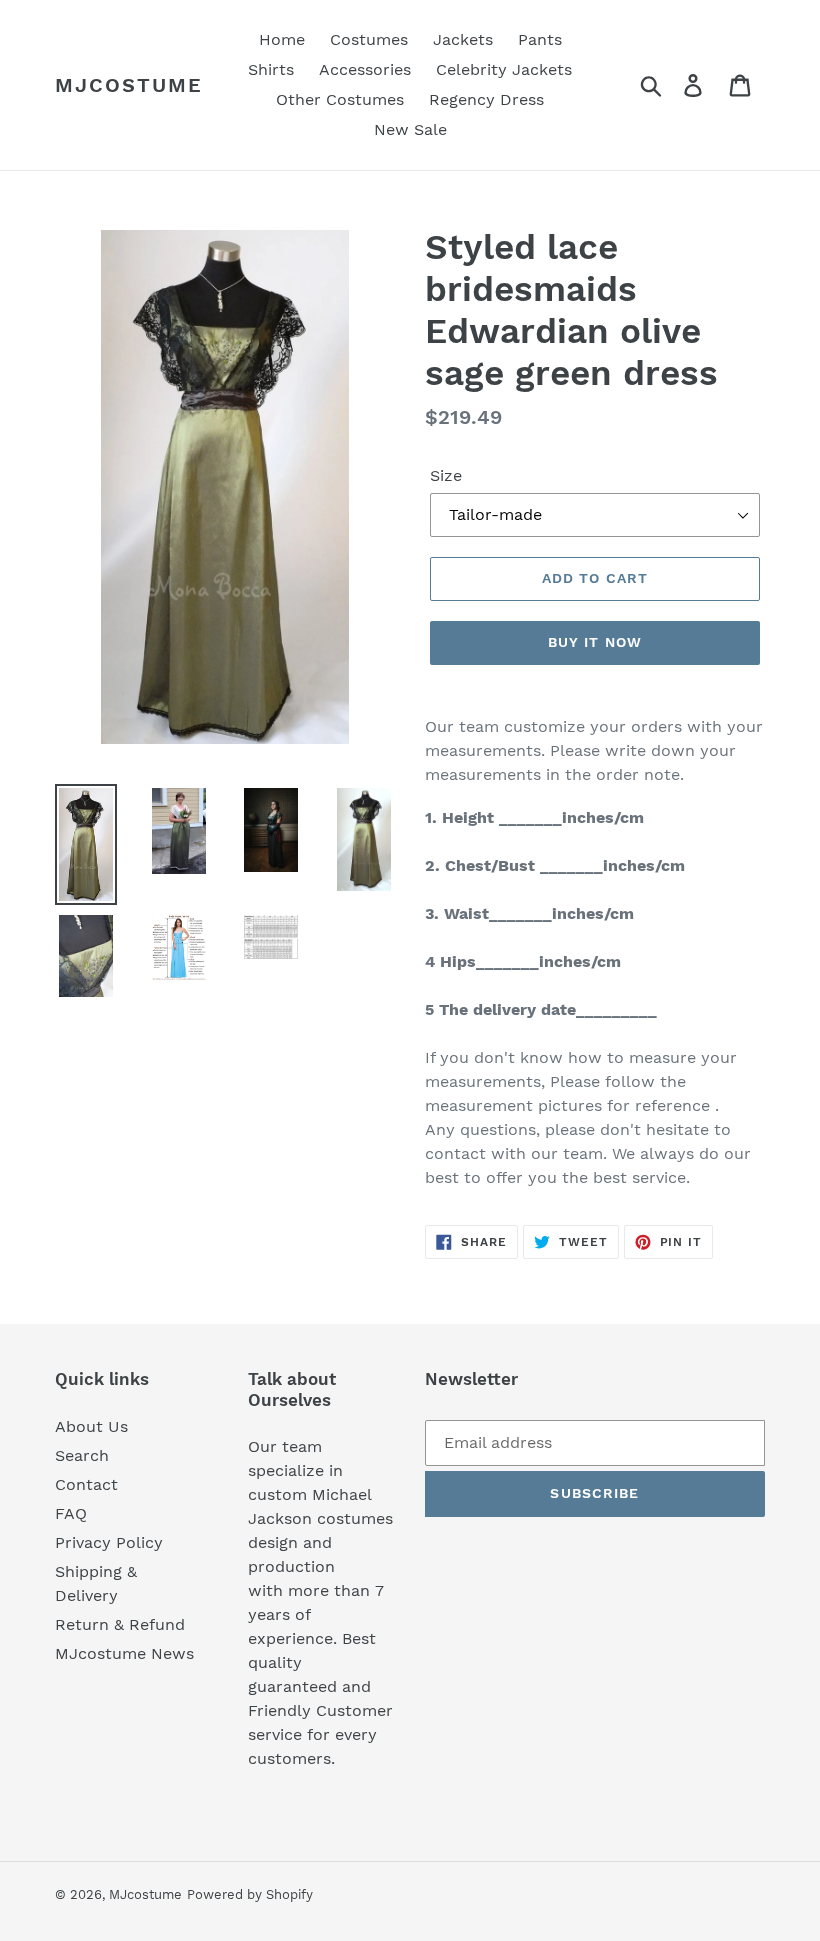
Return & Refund (120, 1624)
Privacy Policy (109, 1542)
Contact (86, 1484)
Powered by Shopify (250, 1894)
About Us (91, 1426)
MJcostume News (124, 1653)
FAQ (71, 1513)
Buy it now (595, 642)
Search (82, 1455)
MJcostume (129, 85)
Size (446, 475)
